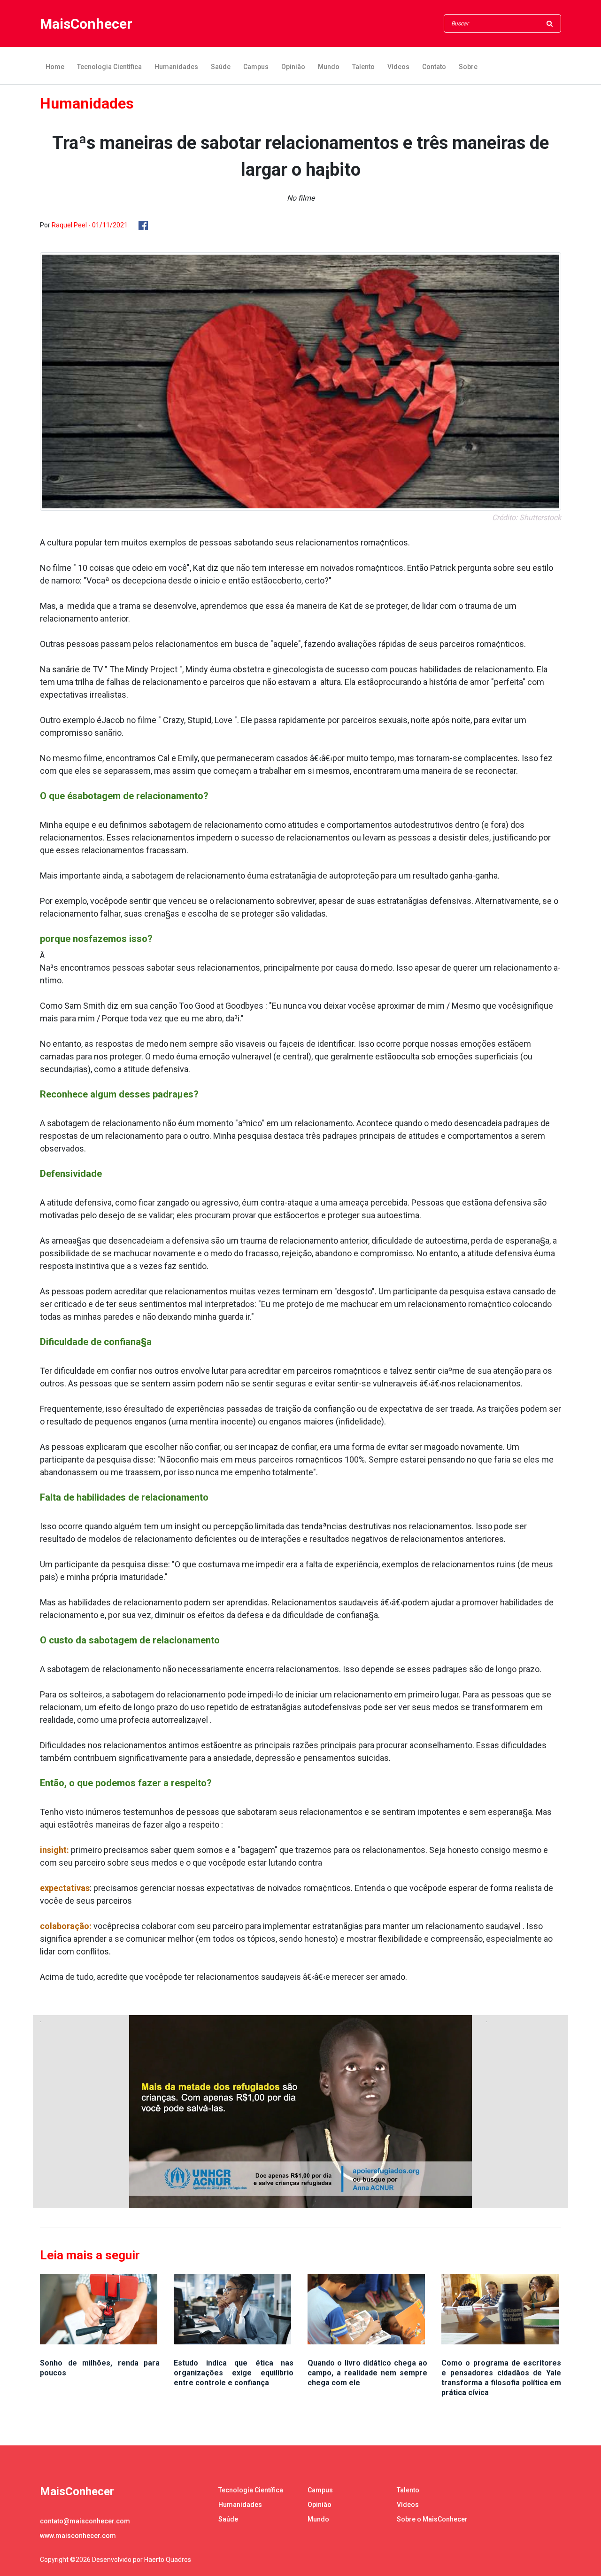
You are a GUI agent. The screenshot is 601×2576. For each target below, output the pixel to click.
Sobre (468, 67)
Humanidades (176, 67)
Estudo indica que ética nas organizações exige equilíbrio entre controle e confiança (234, 2373)
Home (55, 67)
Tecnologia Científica (109, 67)
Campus (256, 67)
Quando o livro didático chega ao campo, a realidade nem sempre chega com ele (367, 2373)
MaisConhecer (86, 24)
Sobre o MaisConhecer (432, 2519)
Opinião (293, 67)
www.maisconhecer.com (78, 2536)
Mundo (329, 67)
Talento (363, 67)
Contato (434, 67)
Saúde (221, 67)
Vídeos (398, 67)
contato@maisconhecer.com (85, 2521)
